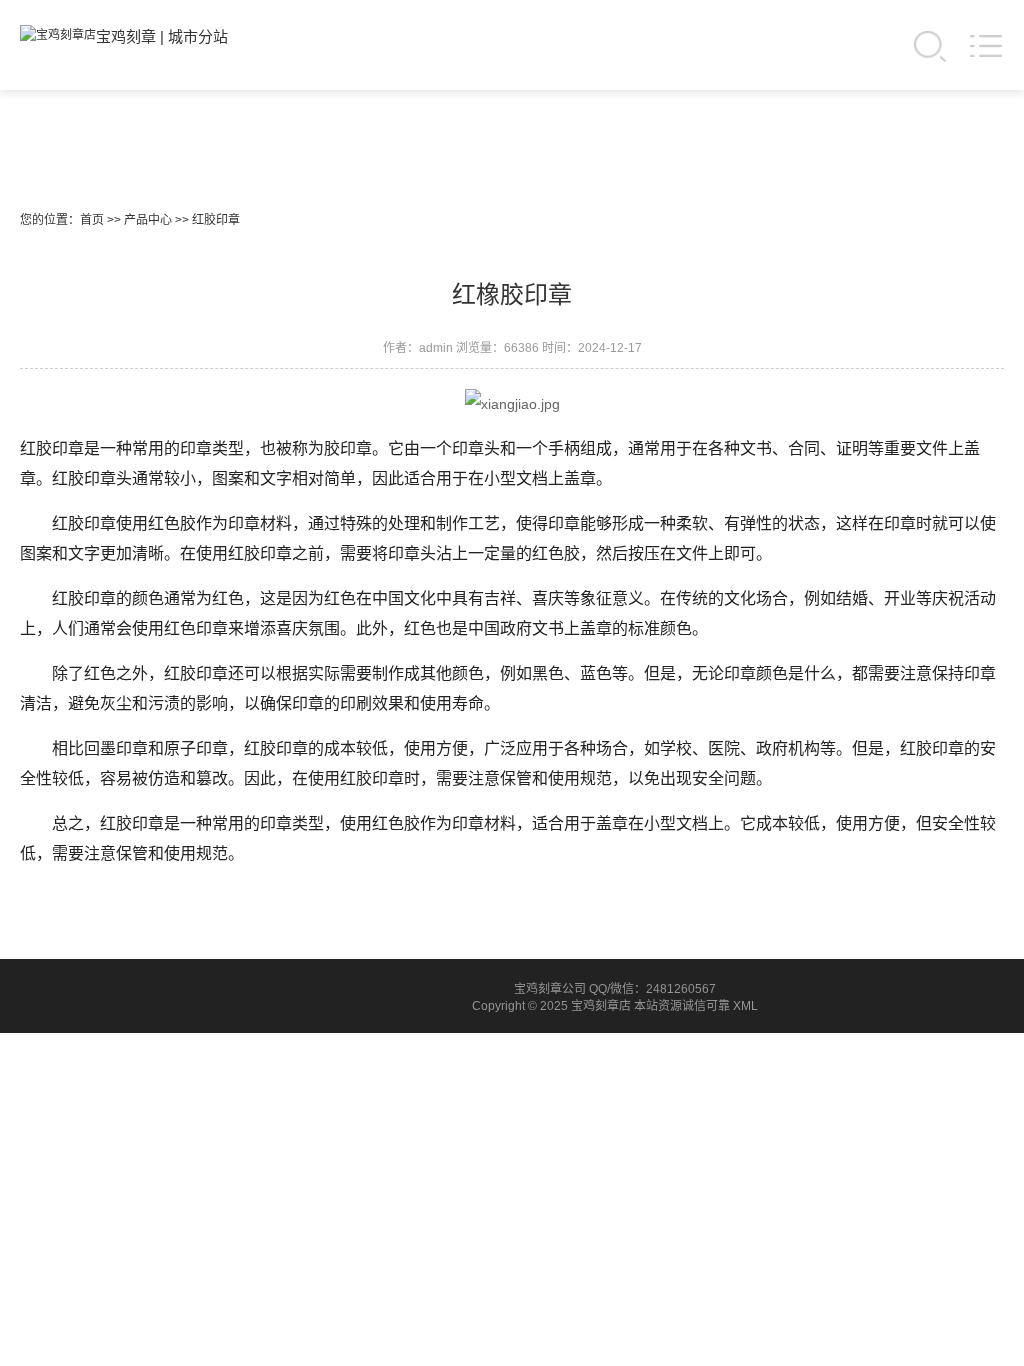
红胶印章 (216, 220)
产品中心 (148, 220)
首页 (92, 220)
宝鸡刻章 (126, 36)
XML (745, 1006)
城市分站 (198, 36)
